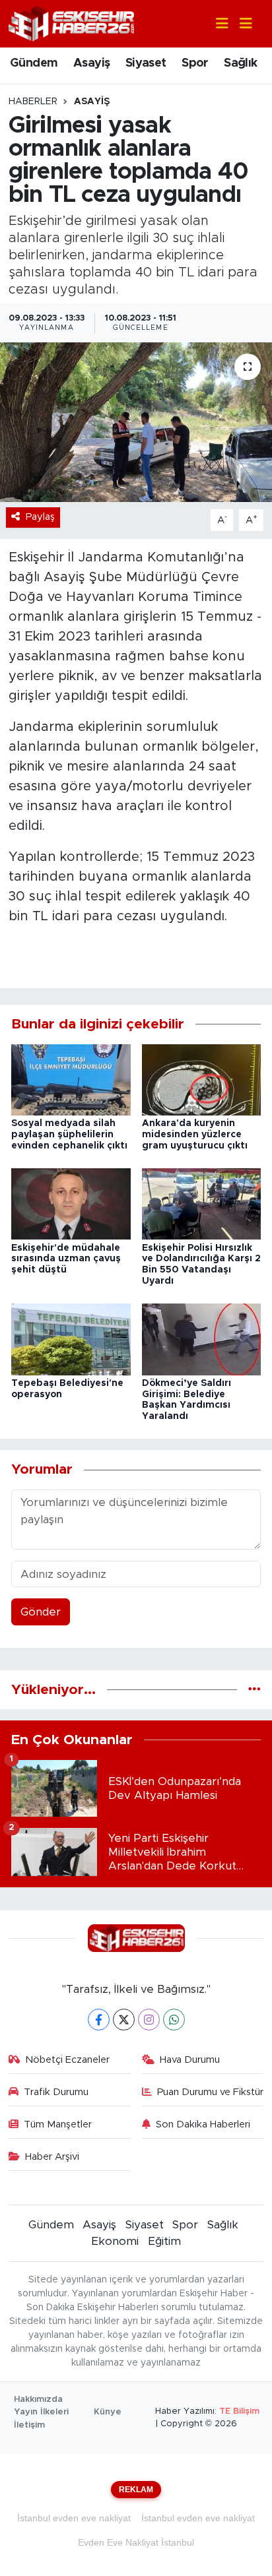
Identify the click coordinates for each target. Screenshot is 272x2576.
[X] (124, 2020)
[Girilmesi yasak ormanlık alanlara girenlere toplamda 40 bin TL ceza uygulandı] (136, 422)
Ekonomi (115, 2241)
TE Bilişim (239, 2411)
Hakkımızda (38, 2400)
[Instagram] (149, 2020)
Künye (108, 2412)
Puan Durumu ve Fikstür (210, 2092)
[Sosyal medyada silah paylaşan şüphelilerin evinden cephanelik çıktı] (71, 1079)
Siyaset (146, 63)
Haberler (33, 102)
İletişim (29, 2425)
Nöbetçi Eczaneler (67, 2060)
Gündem (34, 63)
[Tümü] (255, 1690)
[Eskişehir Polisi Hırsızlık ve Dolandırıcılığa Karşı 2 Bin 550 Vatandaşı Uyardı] (202, 1204)
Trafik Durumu (56, 2092)
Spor (195, 63)
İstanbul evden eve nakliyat (74, 2518)
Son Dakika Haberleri (203, 2124)
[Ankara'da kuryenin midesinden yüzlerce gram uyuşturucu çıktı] (202, 1079)
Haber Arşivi (52, 2157)
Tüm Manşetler (58, 2124)
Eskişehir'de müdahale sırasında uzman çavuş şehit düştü (66, 1259)
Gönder (41, 1612)
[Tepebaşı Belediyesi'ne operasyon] (71, 1339)
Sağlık (240, 63)
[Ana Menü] (240, 24)
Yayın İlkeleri (41, 2412)
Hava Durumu (190, 2060)
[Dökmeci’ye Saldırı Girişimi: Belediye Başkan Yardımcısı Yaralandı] (202, 1339)
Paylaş (40, 517)
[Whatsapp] (174, 2020)
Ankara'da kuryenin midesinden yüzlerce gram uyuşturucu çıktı (195, 1135)
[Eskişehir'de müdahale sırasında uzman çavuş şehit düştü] (71, 1204)
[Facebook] (99, 2020)
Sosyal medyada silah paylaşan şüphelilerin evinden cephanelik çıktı (69, 1135)
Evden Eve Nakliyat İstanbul (136, 2542)
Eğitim (164, 2241)
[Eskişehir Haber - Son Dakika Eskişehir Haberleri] (71, 23)
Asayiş (91, 63)
